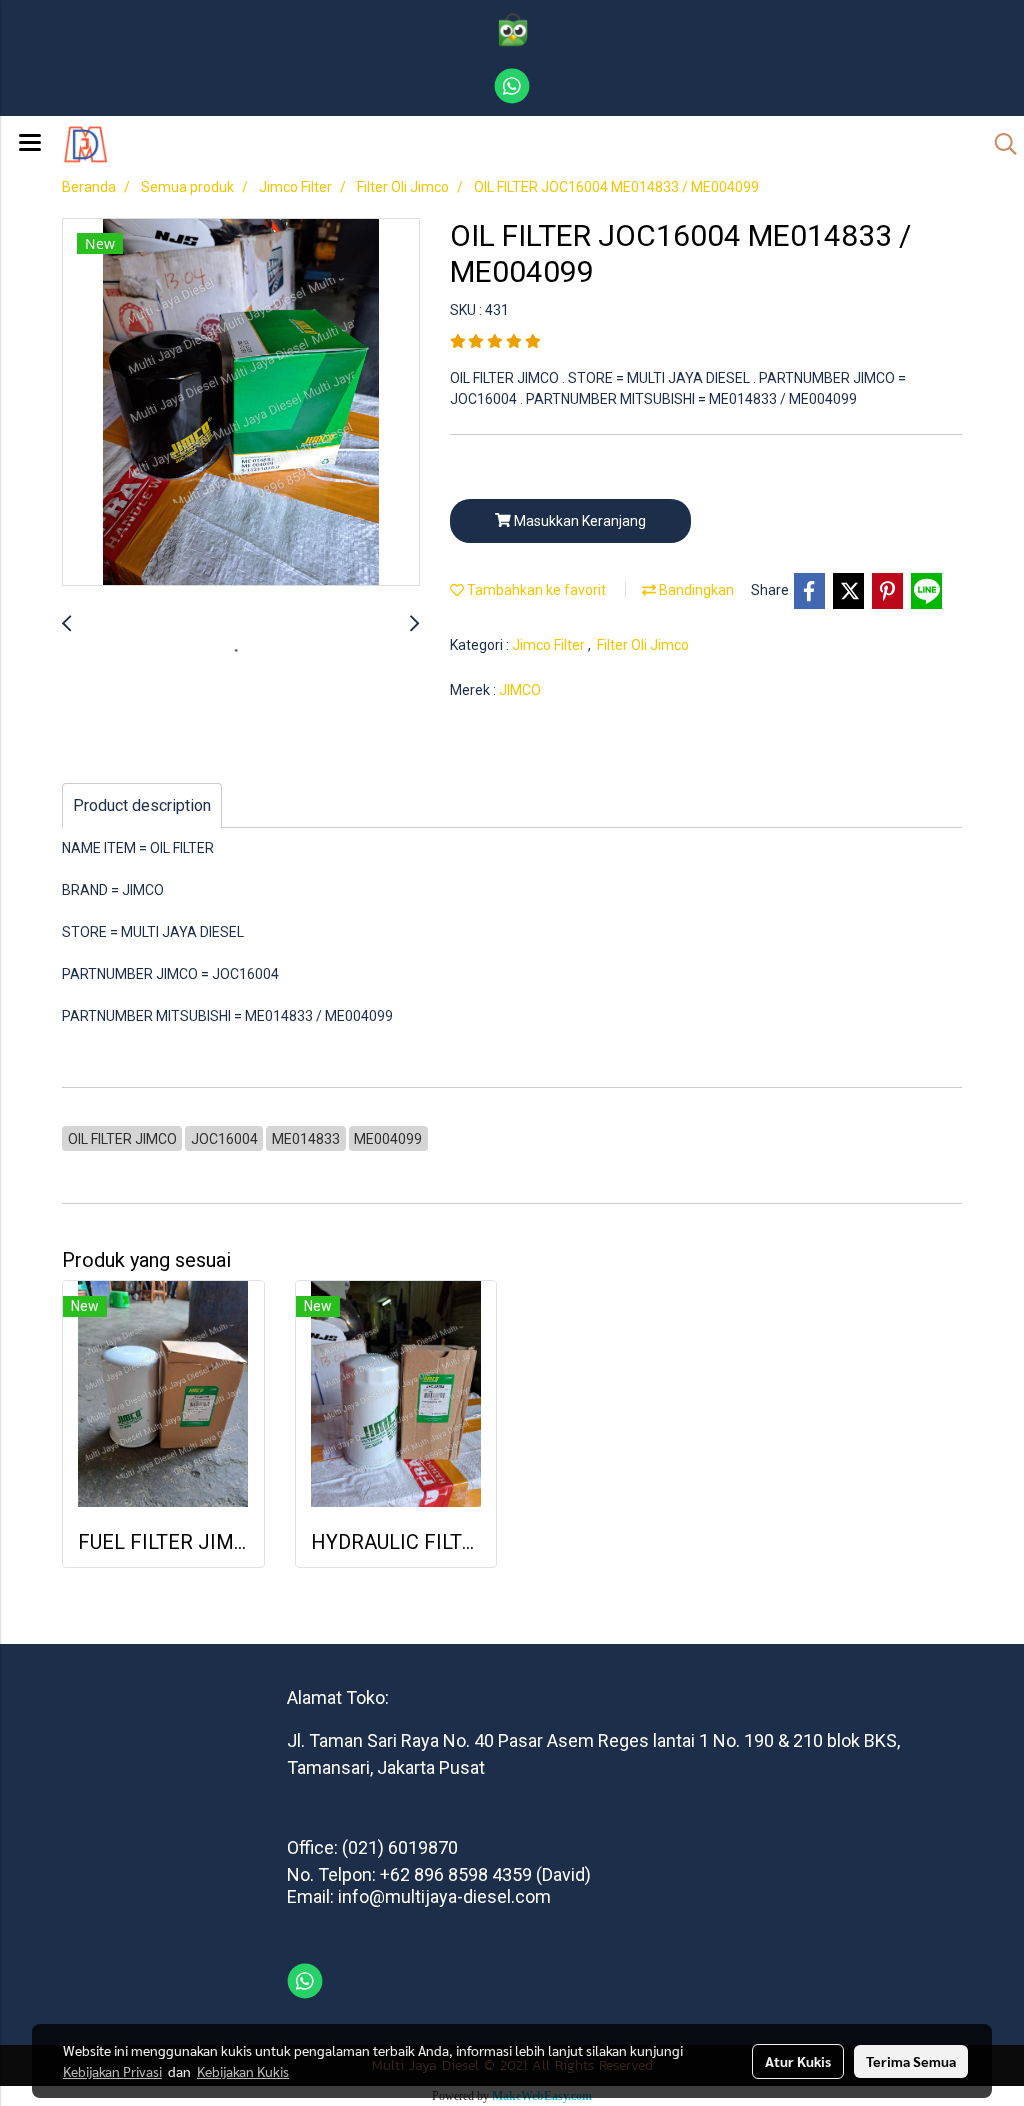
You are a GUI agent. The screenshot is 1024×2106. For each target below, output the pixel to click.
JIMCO (520, 690)
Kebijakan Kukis (243, 2071)
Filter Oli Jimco (643, 645)
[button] (999, 144)
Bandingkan (695, 590)
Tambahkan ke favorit (535, 590)
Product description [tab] (142, 805)
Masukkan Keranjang (578, 521)
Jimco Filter (550, 645)
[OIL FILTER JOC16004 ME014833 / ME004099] (241, 403)
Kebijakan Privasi (112, 2071)
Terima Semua (911, 2061)
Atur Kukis (798, 2061)
